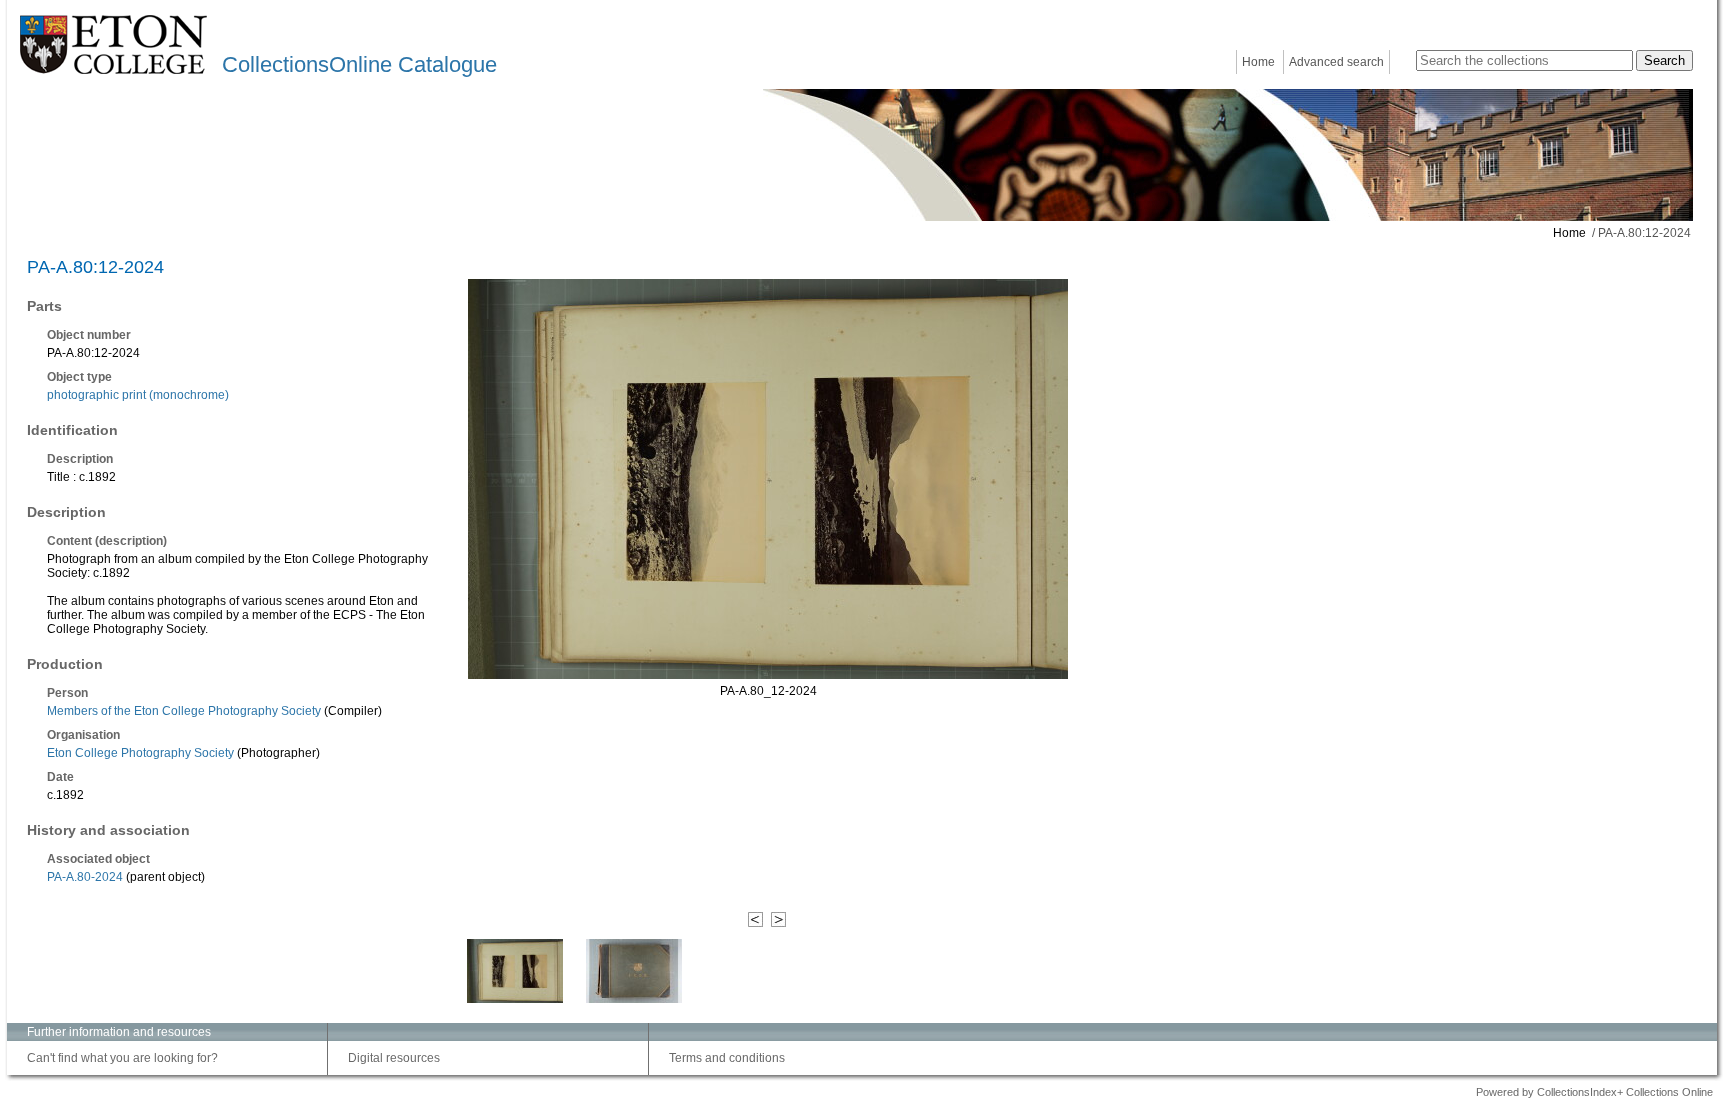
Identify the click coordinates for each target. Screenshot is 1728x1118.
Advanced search (1336, 62)
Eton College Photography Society (140, 753)
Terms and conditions (727, 1058)
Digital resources (394, 1058)
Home (1258, 62)
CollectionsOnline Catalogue (359, 64)
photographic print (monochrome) (138, 395)
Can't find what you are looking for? (122, 1058)
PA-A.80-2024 (85, 877)
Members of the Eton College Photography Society (184, 711)
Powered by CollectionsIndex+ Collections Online (1594, 1092)
